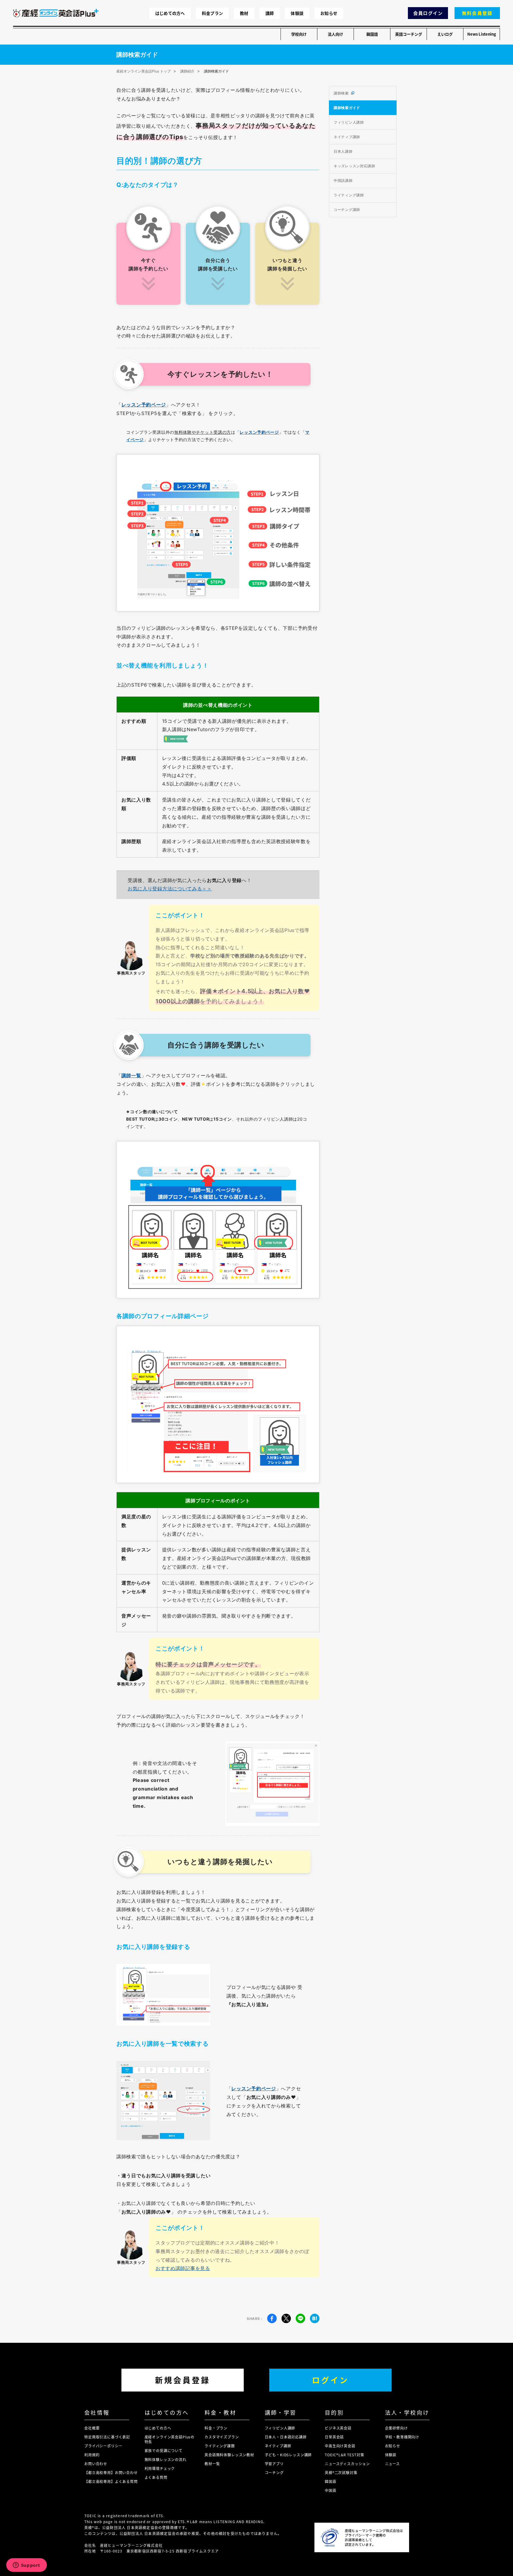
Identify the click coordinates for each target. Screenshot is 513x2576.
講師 (270, 13)
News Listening (482, 34)
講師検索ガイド (347, 108)
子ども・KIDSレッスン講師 (288, 2455)
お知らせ (329, 13)
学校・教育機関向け (402, 2437)
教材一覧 (212, 2464)
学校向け (299, 34)
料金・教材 (220, 2412)
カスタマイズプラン (222, 2437)
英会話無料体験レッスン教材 (229, 2455)
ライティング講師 (349, 195)
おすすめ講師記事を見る (183, 2268)
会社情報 (97, 2412)
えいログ (445, 34)
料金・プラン (216, 2428)
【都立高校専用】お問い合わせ (111, 2472)
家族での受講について (164, 2450)
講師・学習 (281, 2412)
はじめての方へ (170, 13)
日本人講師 (343, 151)
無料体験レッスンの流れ (166, 2459)
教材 (244, 13)
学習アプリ (274, 2464)
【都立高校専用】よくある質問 (111, 2481)
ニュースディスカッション (347, 2464)
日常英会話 (334, 2437)
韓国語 (372, 34)
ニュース (392, 2464)
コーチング (274, 2472)
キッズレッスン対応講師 (354, 166)
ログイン (330, 2380)
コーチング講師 (347, 210)
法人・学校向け (407, 2412)
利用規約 (92, 2455)
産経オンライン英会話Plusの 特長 (170, 2439)
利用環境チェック (160, 2468)
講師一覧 (131, 1075)
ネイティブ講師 (347, 137)
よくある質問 (156, 2477)
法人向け (335, 34)
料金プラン (212, 13)
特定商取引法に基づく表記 (107, 2437)
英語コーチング (409, 34)
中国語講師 (343, 180)
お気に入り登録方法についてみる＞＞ (170, 889)
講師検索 (341, 93)
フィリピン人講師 (349, 122)
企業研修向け (396, 2428)
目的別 (334, 2412)
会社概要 (92, 2428)
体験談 (297, 13)
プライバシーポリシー (103, 2446)
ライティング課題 (220, 2446)
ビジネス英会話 (338, 2428)
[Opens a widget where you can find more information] (26, 2566)
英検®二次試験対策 (341, 2472)
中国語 (331, 2490)
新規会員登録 (183, 2380)
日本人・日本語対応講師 (286, 2437)
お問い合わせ (96, 2464)
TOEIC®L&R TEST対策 (344, 2455)
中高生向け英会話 (340, 2446)
